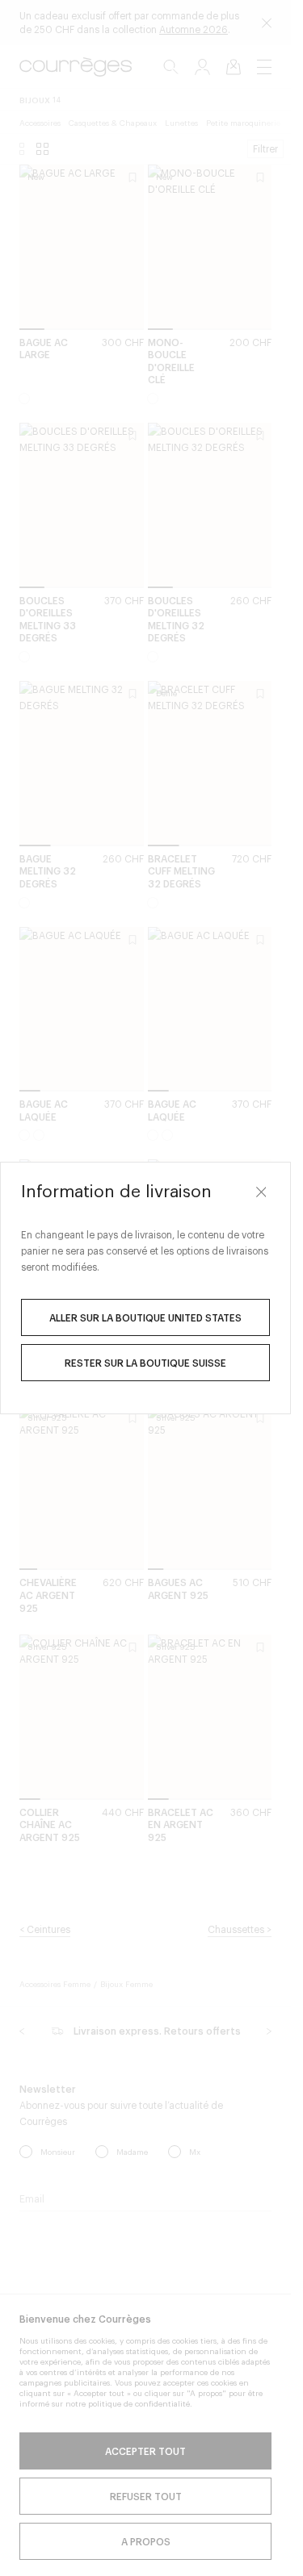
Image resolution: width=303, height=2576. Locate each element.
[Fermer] (261, 1192)
